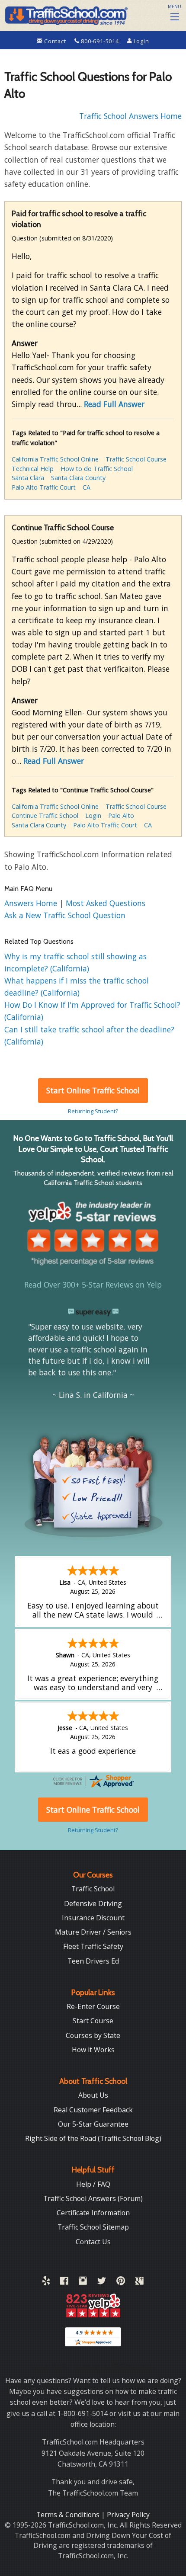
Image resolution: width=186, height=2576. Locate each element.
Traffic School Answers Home (130, 116)
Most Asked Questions (106, 903)
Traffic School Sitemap (93, 2227)
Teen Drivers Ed (93, 1961)
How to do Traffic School (97, 469)
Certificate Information (93, 2213)
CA (87, 487)
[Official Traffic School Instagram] (83, 2282)
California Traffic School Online (55, 459)
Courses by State (93, 2035)
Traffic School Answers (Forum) (93, 2198)
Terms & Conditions (69, 2515)
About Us (93, 2095)
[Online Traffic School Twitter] (102, 2282)
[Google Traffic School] (139, 2282)
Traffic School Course (136, 459)
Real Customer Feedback (93, 2110)
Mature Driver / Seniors (93, 1932)
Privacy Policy (128, 2515)
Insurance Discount (93, 1918)
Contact (55, 41)
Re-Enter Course (93, 2006)
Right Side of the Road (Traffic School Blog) (93, 2138)
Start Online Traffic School (93, 1090)
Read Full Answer (114, 404)
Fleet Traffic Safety (93, 1946)
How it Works (93, 2050)
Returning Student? (93, 1111)
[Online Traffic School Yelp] (46, 2282)
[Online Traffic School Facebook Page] (64, 2282)
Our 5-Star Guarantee (93, 2124)
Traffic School (93, 1889)
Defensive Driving (93, 1903)
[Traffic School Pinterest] (121, 2282)
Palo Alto (121, 815)
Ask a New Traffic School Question (65, 915)
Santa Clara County (78, 478)
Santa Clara (28, 478)
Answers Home (32, 903)
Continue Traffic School (45, 815)
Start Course (93, 2021)
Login (141, 41)
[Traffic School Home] (66, 14)
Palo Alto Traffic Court (44, 487)
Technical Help (33, 469)
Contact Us (93, 2242)
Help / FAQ (93, 2184)
